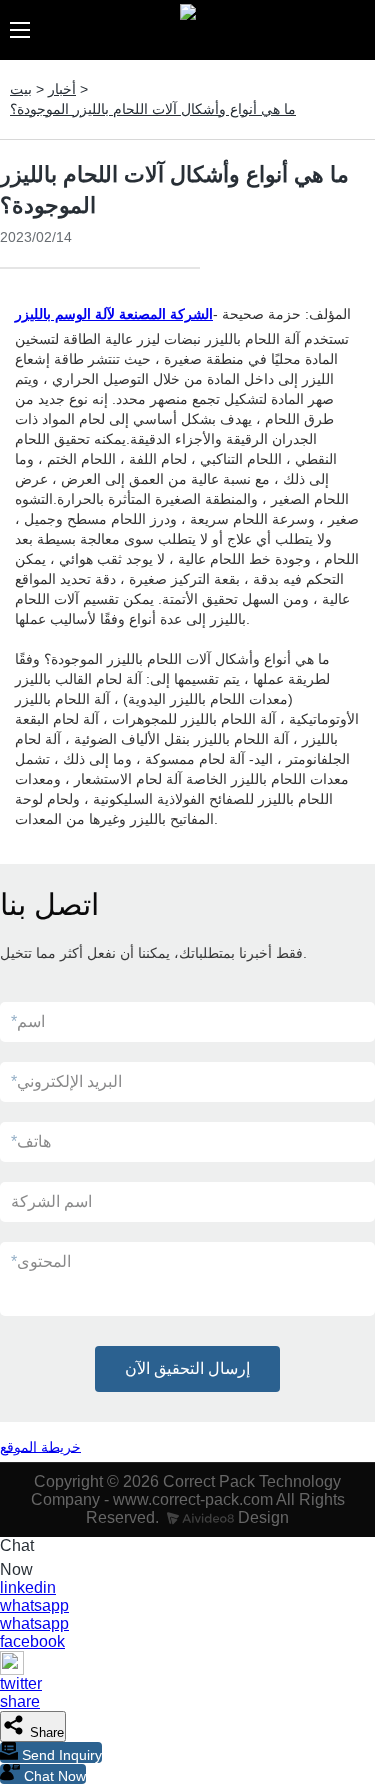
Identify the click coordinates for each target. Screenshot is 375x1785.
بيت (21, 89)
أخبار (62, 89)
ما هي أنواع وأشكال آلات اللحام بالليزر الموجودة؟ (153, 109)
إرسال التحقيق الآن (187, 1368)
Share (45, 1732)
